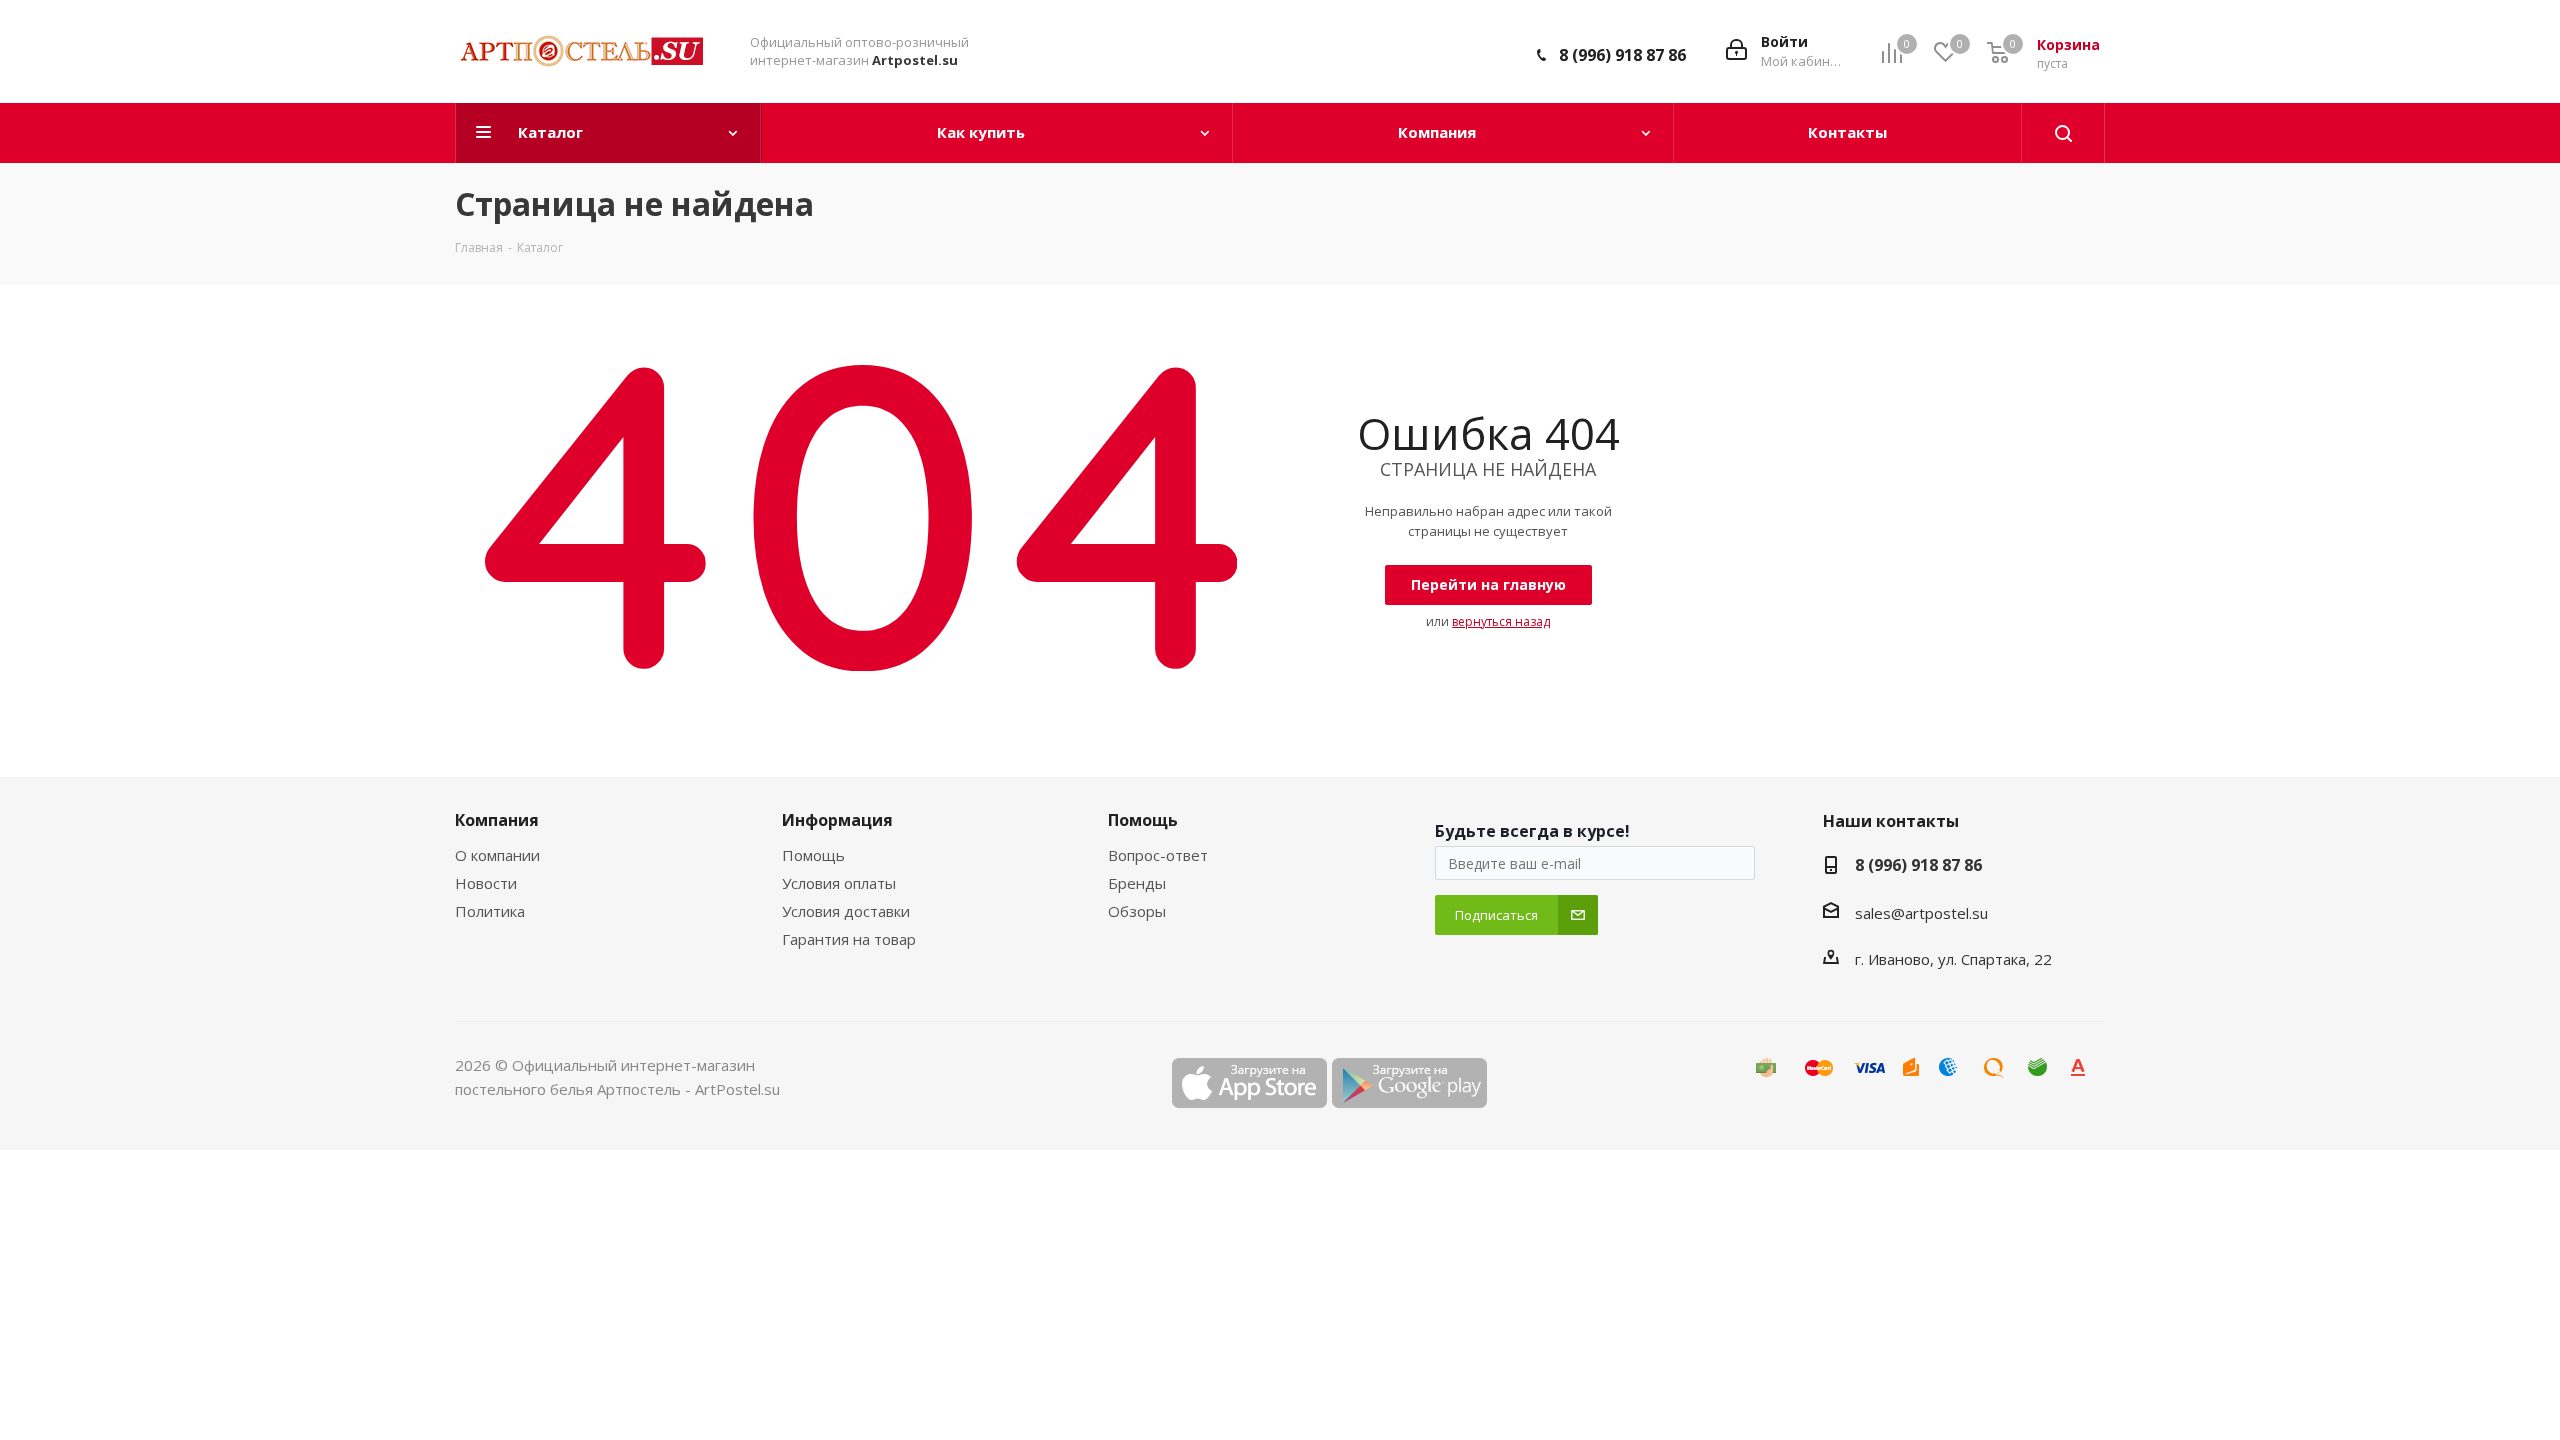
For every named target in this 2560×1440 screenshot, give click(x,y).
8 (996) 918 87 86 (1622, 55)
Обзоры (1137, 911)
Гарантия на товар (849, 939)
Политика (490, 911)
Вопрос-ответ (1158, 855)
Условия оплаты (839, 883)
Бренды (1137, 883)
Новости (486, 883)
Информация (837, 820)
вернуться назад (1501, 621)
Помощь (813, 855)
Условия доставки (846, 911)
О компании (497, 855)
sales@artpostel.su (1921, 913)
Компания (497, 820)
